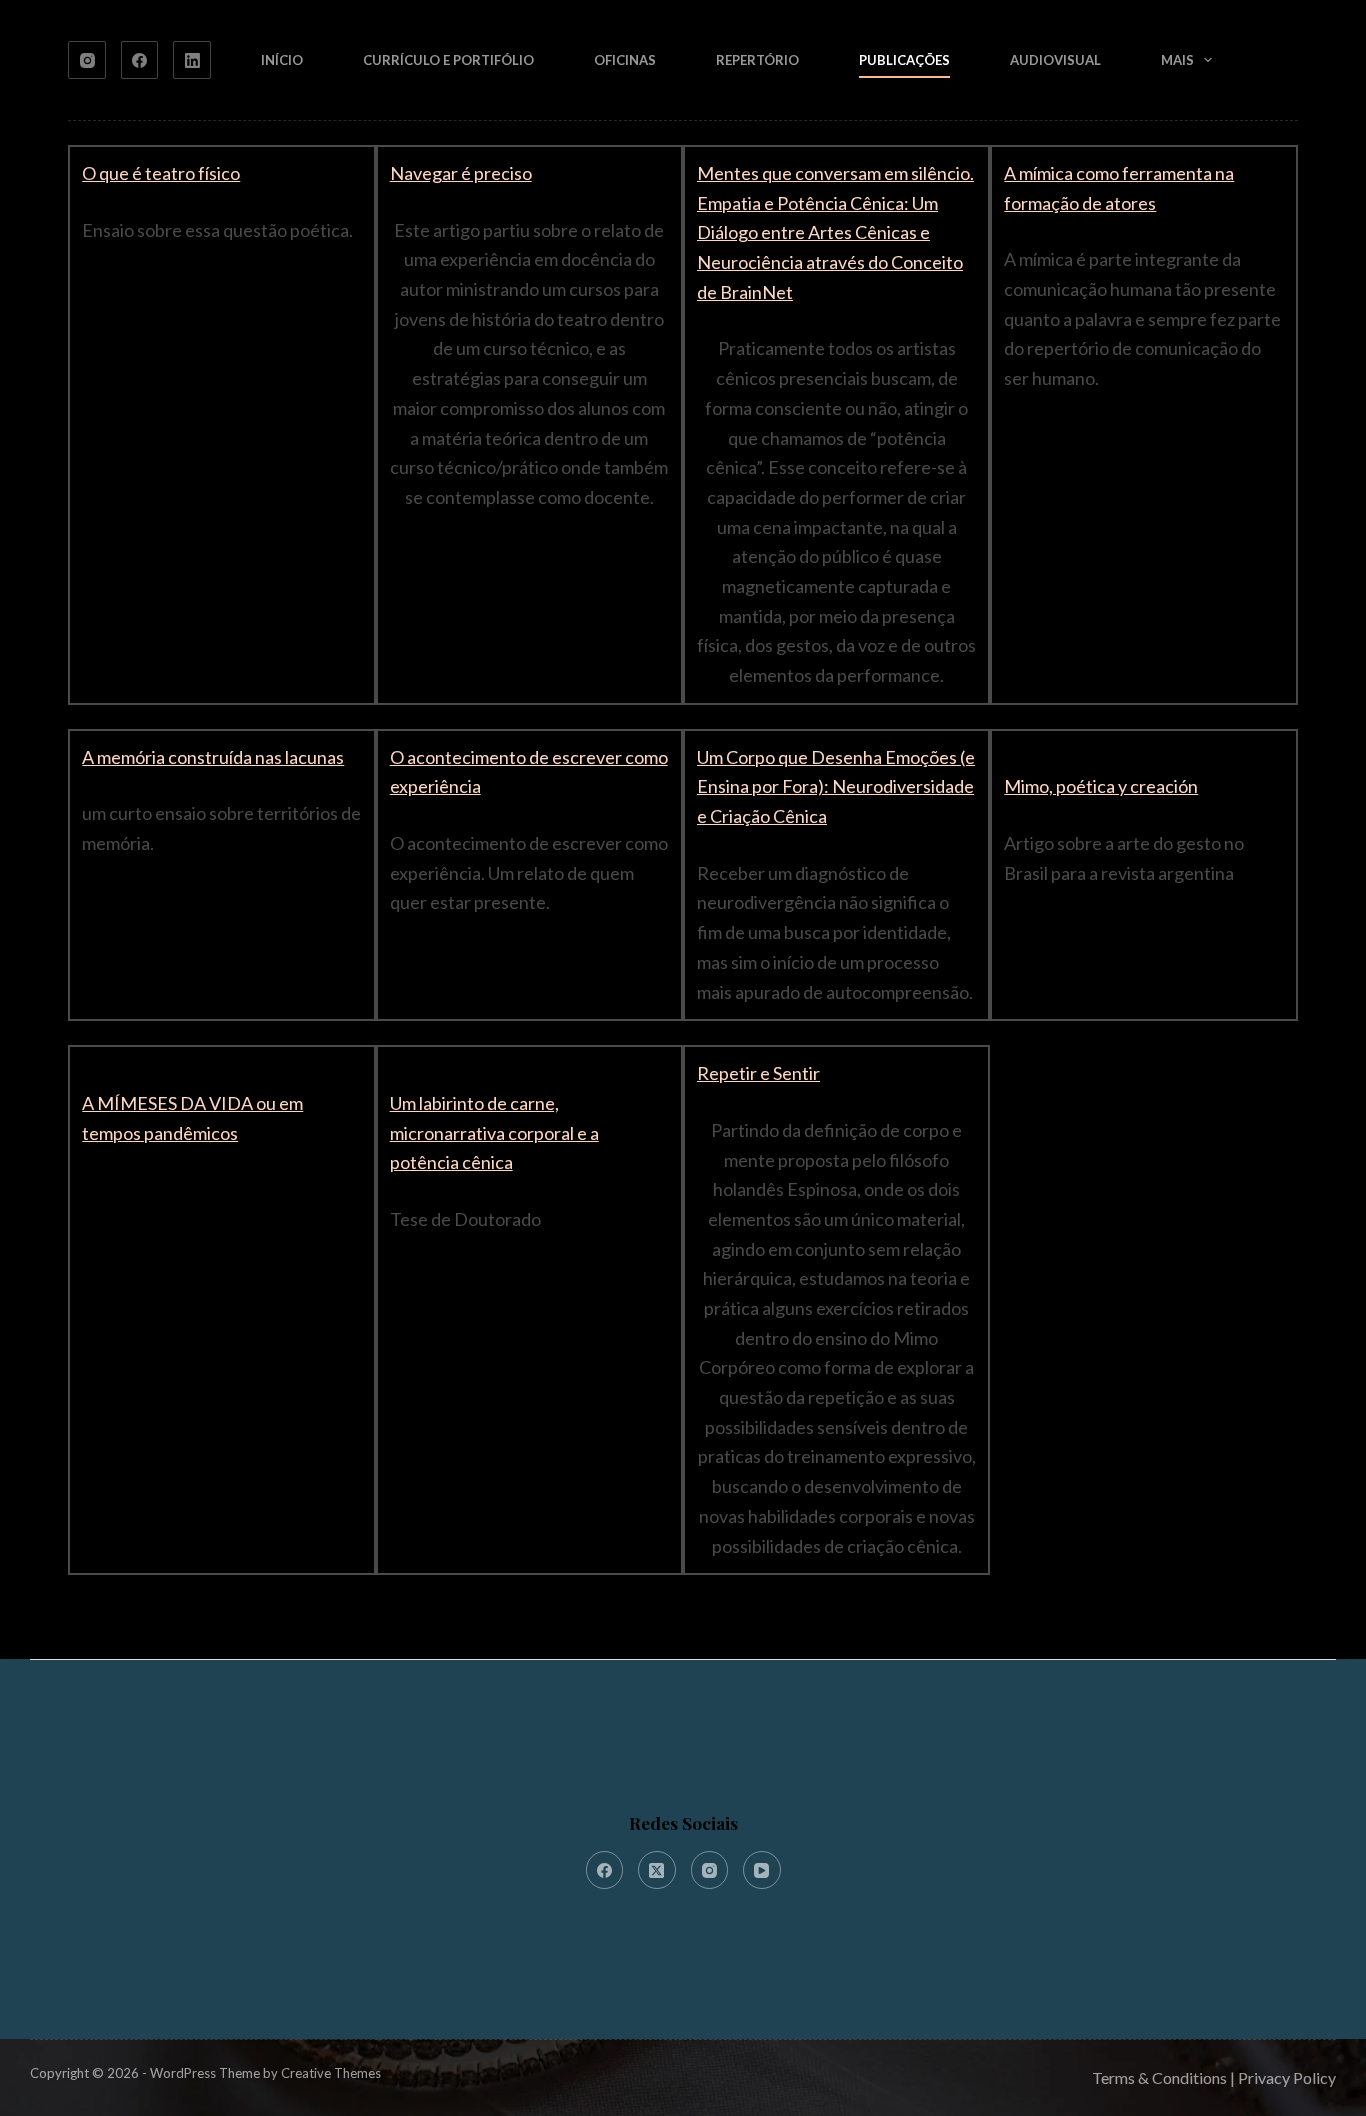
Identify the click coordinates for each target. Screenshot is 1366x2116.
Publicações (904, 60)
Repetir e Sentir (758, 1073)
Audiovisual (1055, 60)
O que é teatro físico (161, 173)
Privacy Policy (1287, 2077)
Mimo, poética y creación (1101, 786)
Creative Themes (331, 2073)
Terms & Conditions (1159, 2077)
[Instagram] (87, 60)
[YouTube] (762, 1870)
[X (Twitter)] (657, 1870)
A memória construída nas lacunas (213, 757)
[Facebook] (140, 60)
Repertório (757, 60)
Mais (1177, 60)
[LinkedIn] (192, 60)
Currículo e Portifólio (448, 60)
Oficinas (625, 60)
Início (282, 60)
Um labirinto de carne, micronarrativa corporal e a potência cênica (494, 1132)
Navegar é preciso (461, 173)
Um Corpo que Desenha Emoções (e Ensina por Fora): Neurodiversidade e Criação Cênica (836, 786)
